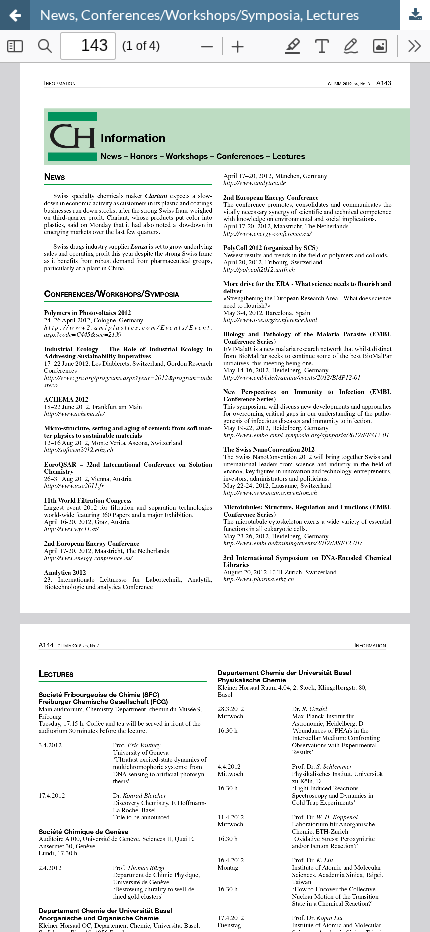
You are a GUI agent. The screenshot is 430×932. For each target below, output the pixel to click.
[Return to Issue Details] (15, 15)
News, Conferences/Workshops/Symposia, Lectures (199, 14)
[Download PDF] (415, 15)
